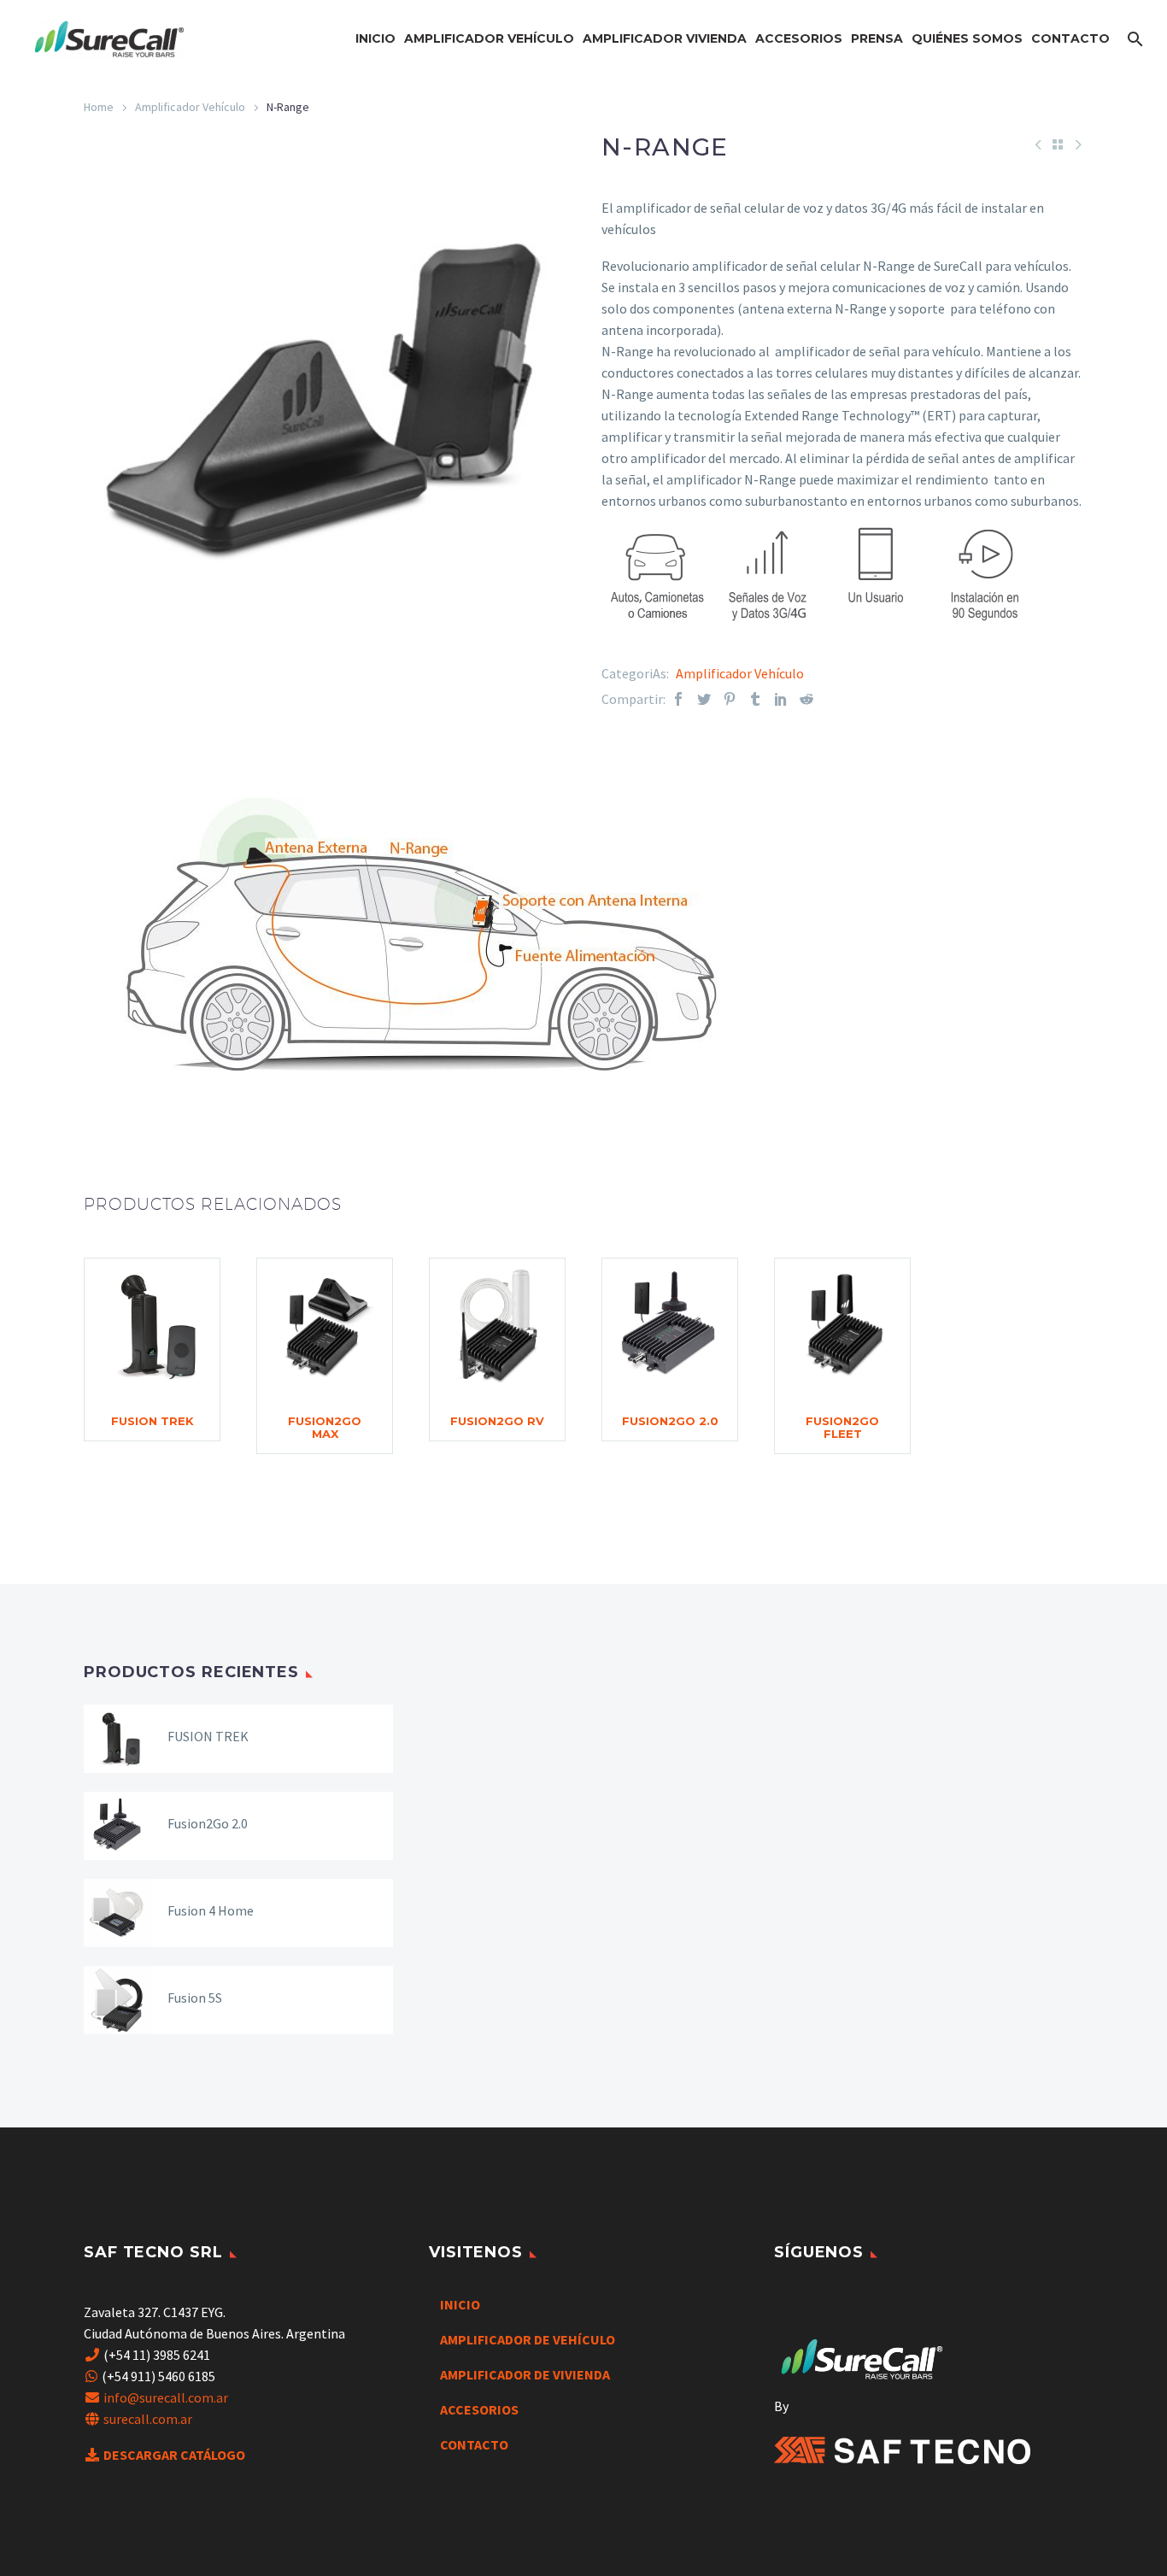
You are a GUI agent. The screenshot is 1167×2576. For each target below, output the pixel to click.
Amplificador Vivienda (665, 38)
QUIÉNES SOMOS (967, 38)
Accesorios (799, 38)
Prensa (877, 38)
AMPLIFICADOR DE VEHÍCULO (528, 2339)
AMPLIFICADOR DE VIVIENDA (525, 2374)
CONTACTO (1070, 38)
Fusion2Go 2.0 (670, 1421)
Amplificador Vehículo (489, 38)
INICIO (460, 2304)
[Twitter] (704, 699)
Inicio (375, 38)
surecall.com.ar (148, 2419)
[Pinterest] (730, 699)
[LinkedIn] (781, 699)
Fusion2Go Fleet (842, 1427)
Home (99, 107)
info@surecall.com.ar (166, 2397)
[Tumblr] (755, 699)
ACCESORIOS (479, 2409)
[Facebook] (678, 699)
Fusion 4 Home (211, 1910)
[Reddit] (806, 699)
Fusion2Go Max (325, 1427)
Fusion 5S (195, 1998)
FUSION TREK (152, 1421)
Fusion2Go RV (497, 1421)
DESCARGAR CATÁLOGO (174, 2455)
